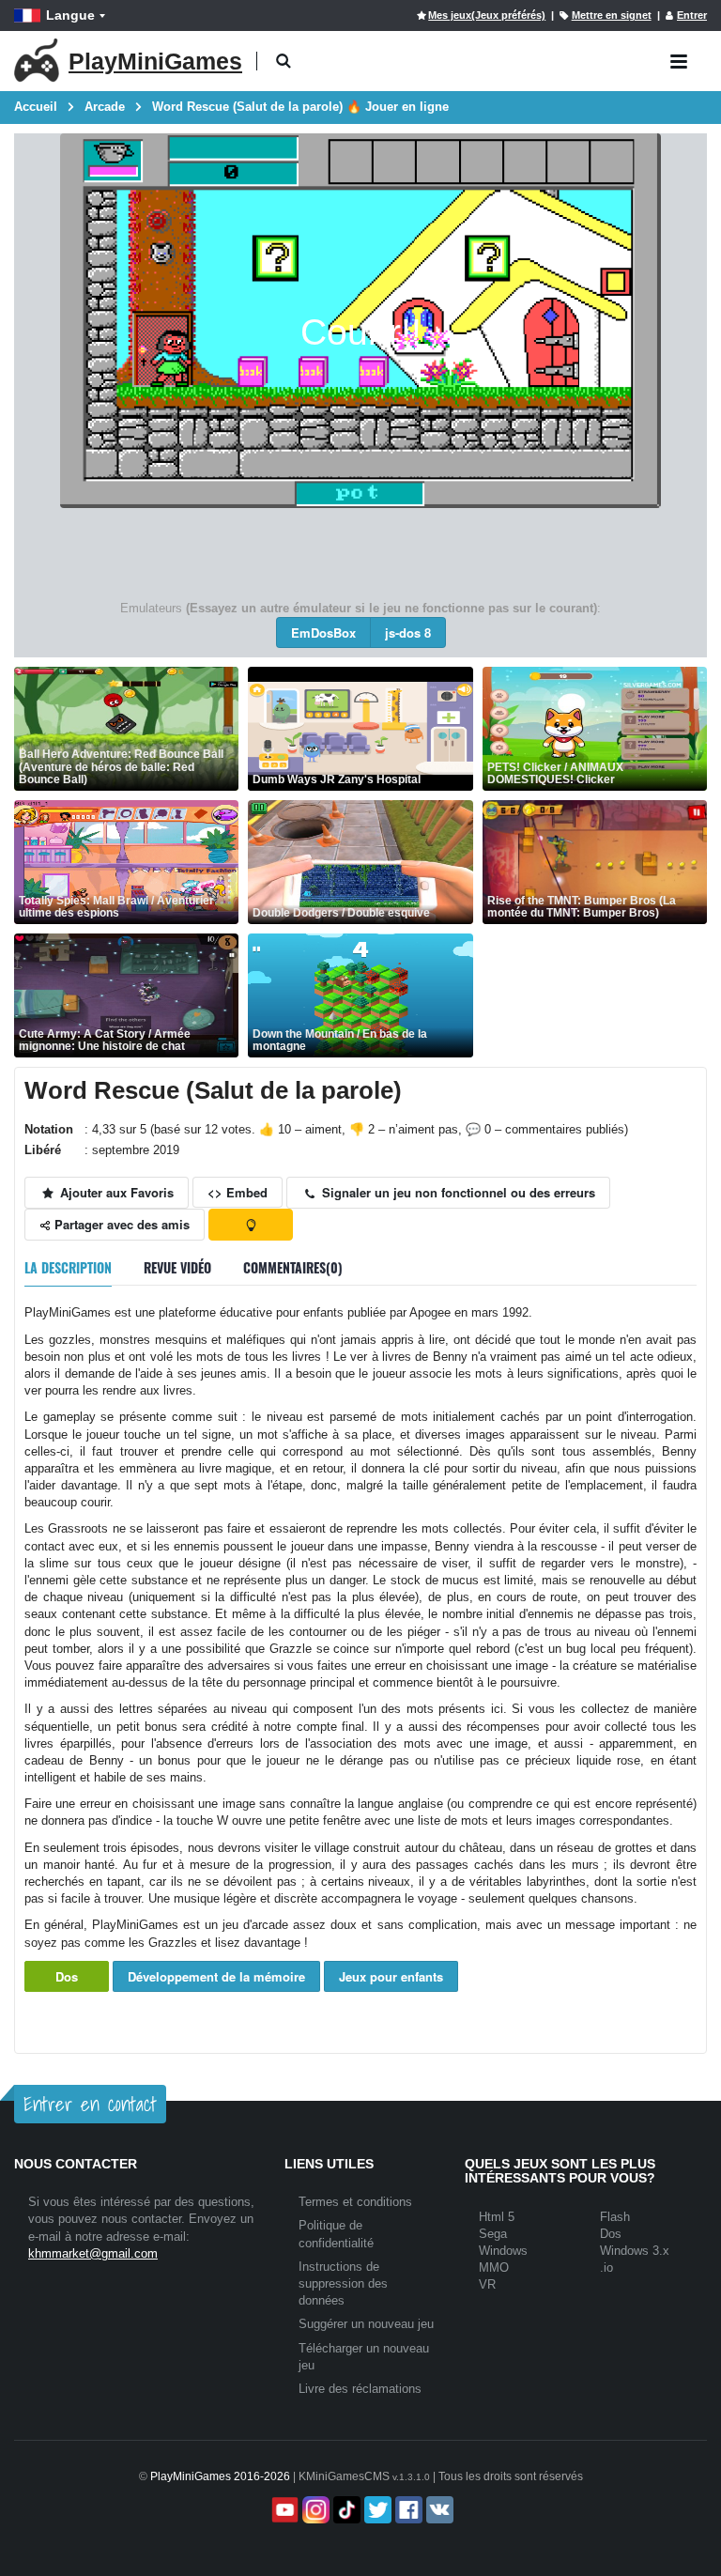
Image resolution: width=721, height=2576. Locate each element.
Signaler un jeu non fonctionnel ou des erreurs (457, 1192)
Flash (615, 2217)
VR (487, 2284)
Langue (70, 15)
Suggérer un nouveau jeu (366, 2324)
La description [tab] (68, 1267)
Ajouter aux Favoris (115, 1192)
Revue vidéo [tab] (177, 1267)
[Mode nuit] (251, 1225)
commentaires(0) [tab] (293, 1267)
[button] (283, 62)
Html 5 (497, 2217)
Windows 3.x (635, 2251)
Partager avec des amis (120, 1224)
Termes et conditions (355, 2202)
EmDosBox (323, 632)
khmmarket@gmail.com (93, 2253)
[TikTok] (345, 2510)
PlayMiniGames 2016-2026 (220, 2476)
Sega (493, 2234)
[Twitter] (376, 2510)
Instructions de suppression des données (343, 2283)
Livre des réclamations (360, 2389)
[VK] (438, 2510)
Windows (503, 2251)
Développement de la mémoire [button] (216, 1976)
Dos (67, 1976)
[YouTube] (283, 2510)
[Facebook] (407, 2510)
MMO (494, 2267)
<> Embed (238, 1192)
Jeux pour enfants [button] (391, 1976)
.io (606, 2267)
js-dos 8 (408, 632)
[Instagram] (314, 2510)
